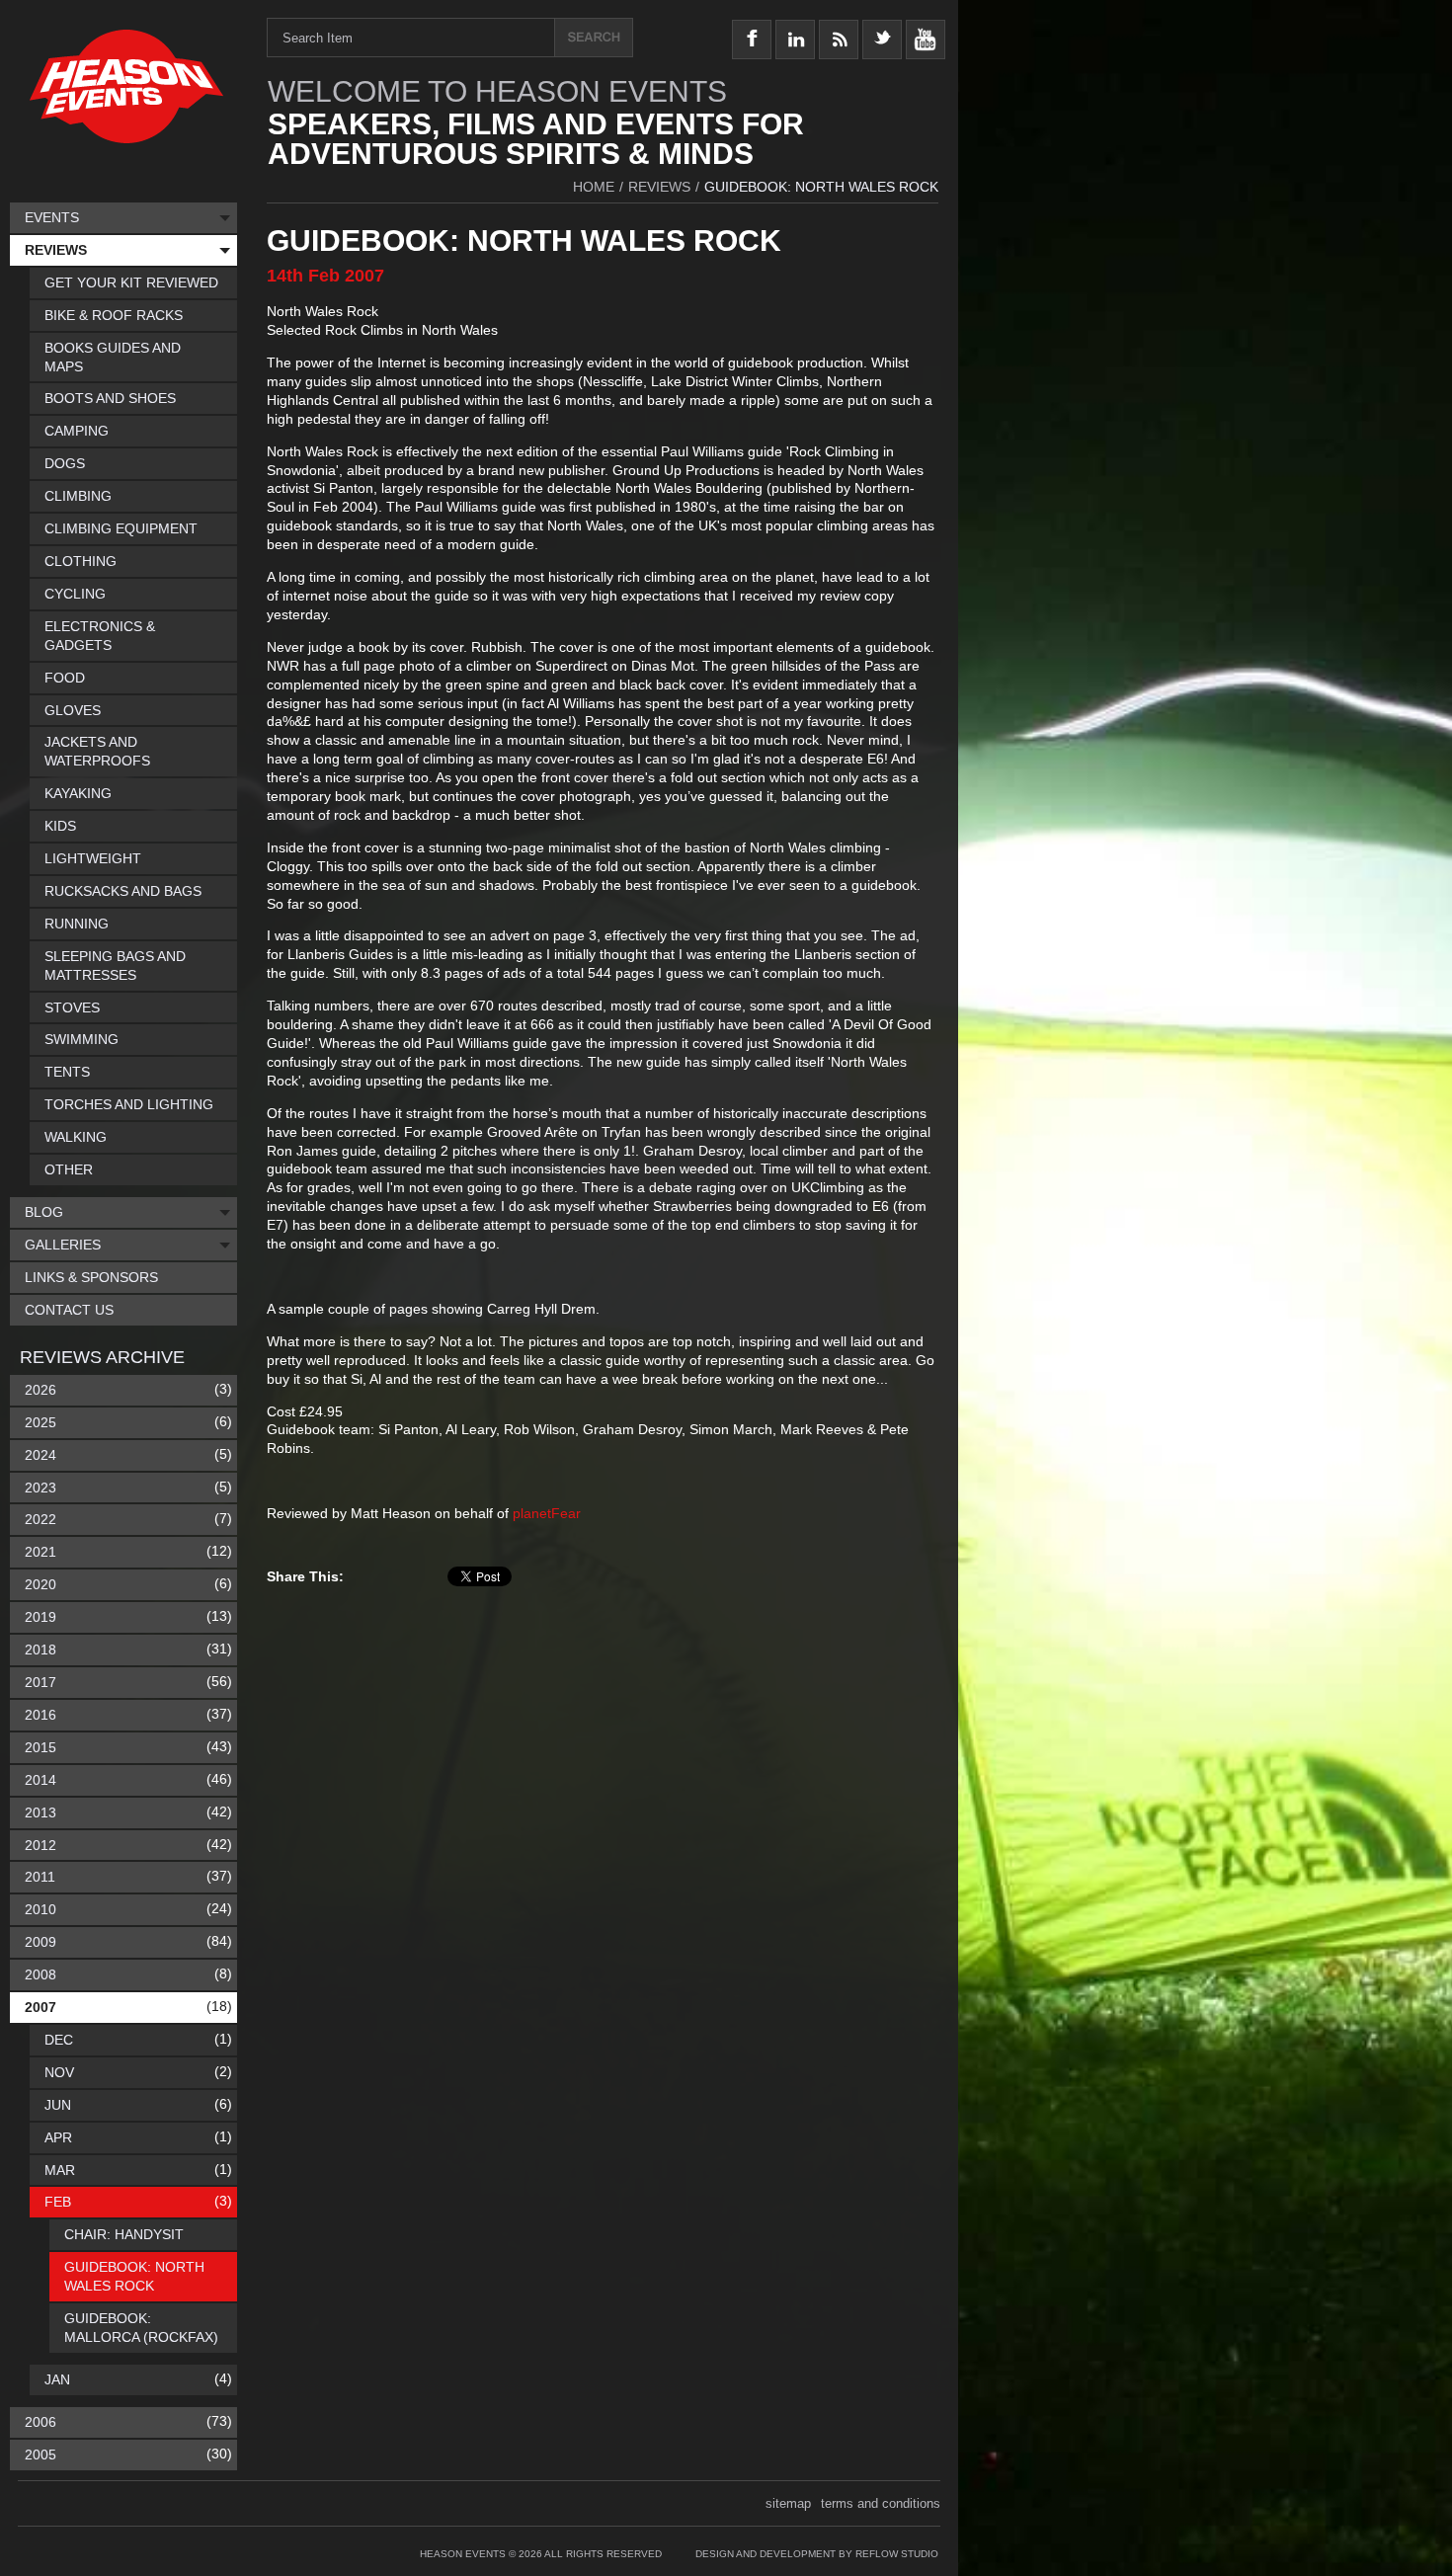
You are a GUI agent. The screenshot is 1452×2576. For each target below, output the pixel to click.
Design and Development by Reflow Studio (817, 2554)
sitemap (788, 2503)
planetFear (547, 1513)
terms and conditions (881, 2503)
